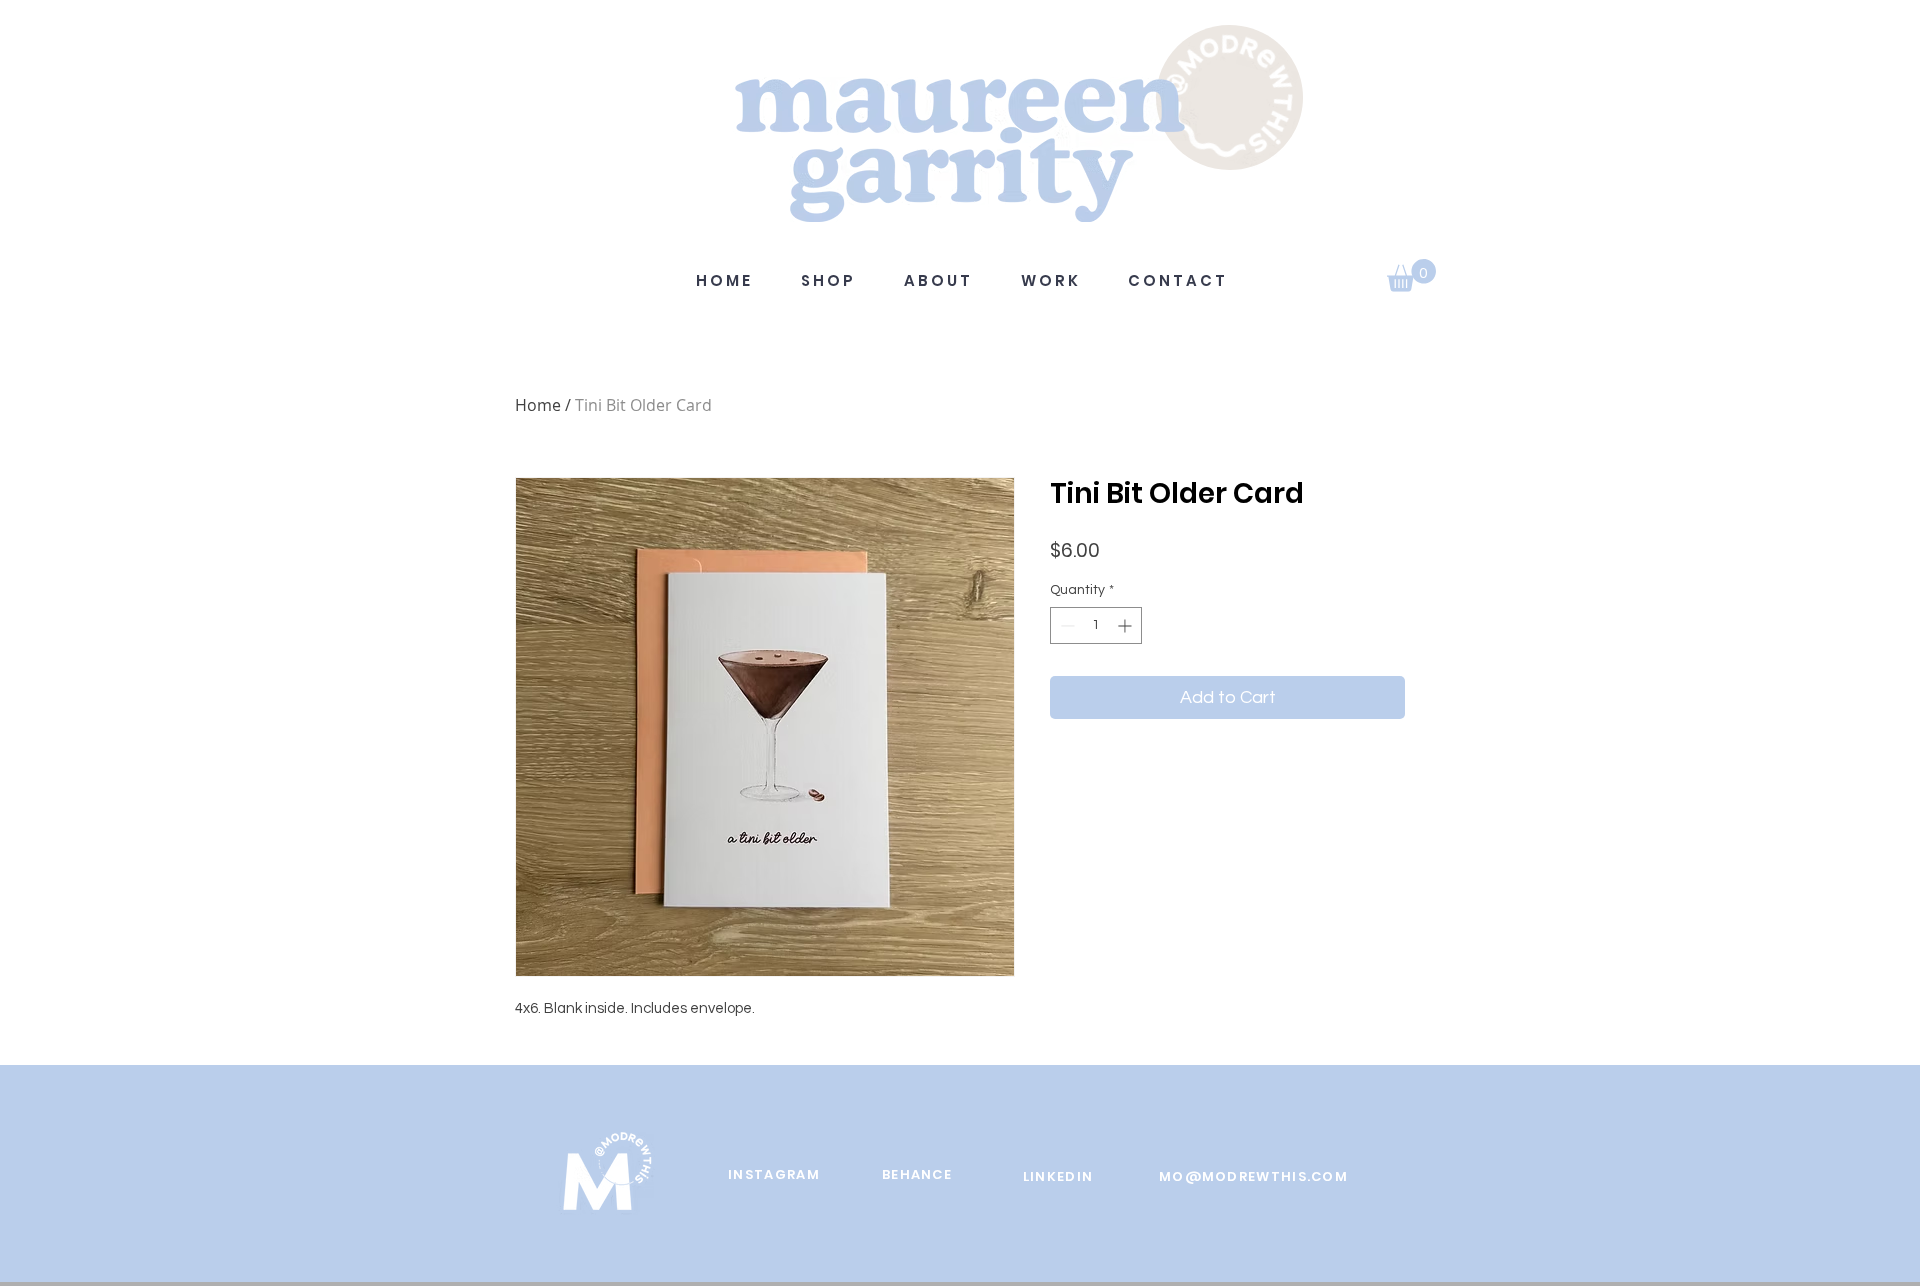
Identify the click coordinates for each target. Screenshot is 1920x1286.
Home (538, 405)
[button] (1411, 275)
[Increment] (1126, 625)
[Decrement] (1065, 625)
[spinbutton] (1096, 625)
